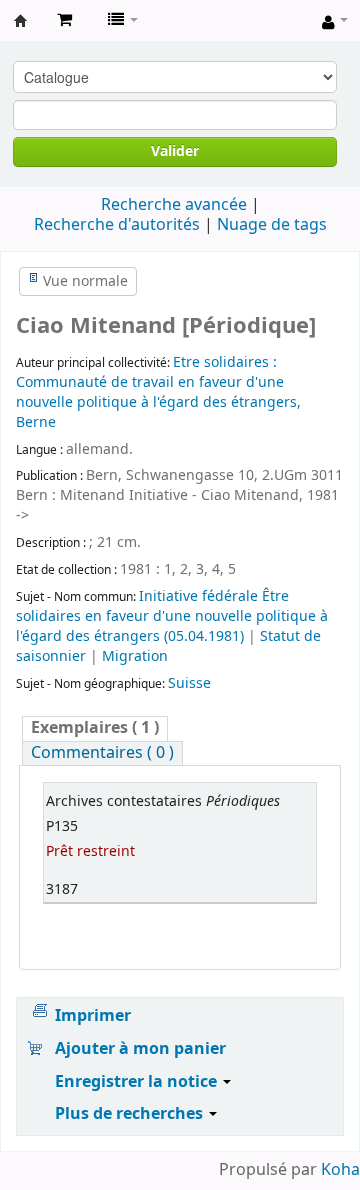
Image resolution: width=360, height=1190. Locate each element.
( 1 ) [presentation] (95, 728)
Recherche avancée (174, 205)
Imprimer (93, 1016)
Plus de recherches (131, 1114)
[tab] (95, 728)
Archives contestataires (21, 21)
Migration (135, 656)
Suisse (189, 683)
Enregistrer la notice (138, 1082)
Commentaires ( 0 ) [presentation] (102, 753)
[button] (64, 20)
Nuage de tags (272, 225)
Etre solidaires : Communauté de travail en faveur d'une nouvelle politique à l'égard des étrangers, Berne (158, 392)
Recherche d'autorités (117, 225)
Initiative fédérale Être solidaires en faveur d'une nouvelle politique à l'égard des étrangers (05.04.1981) (172, 616)
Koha (340, 1170)
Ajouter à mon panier (140, 1049)
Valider (175, 151)
